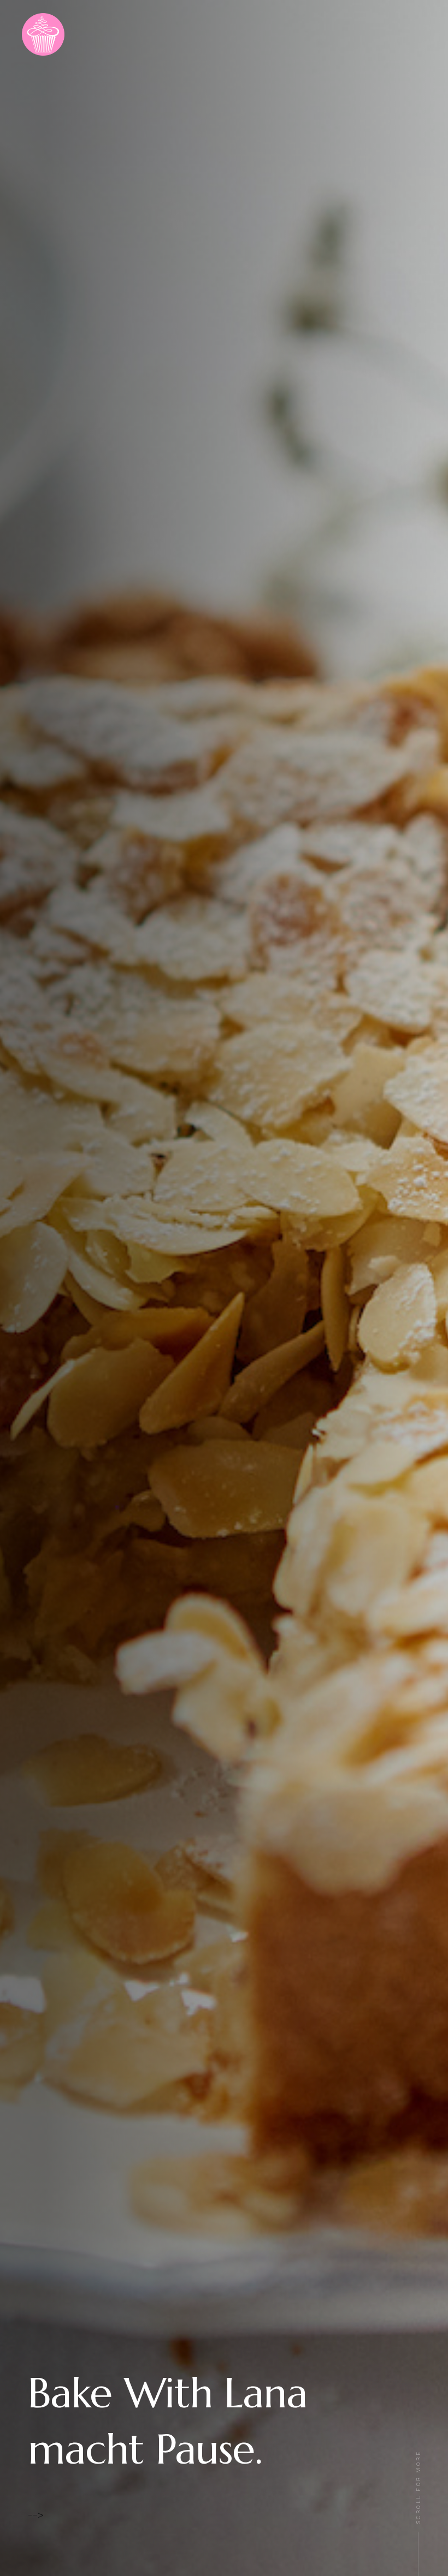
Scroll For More (418, 2487)
